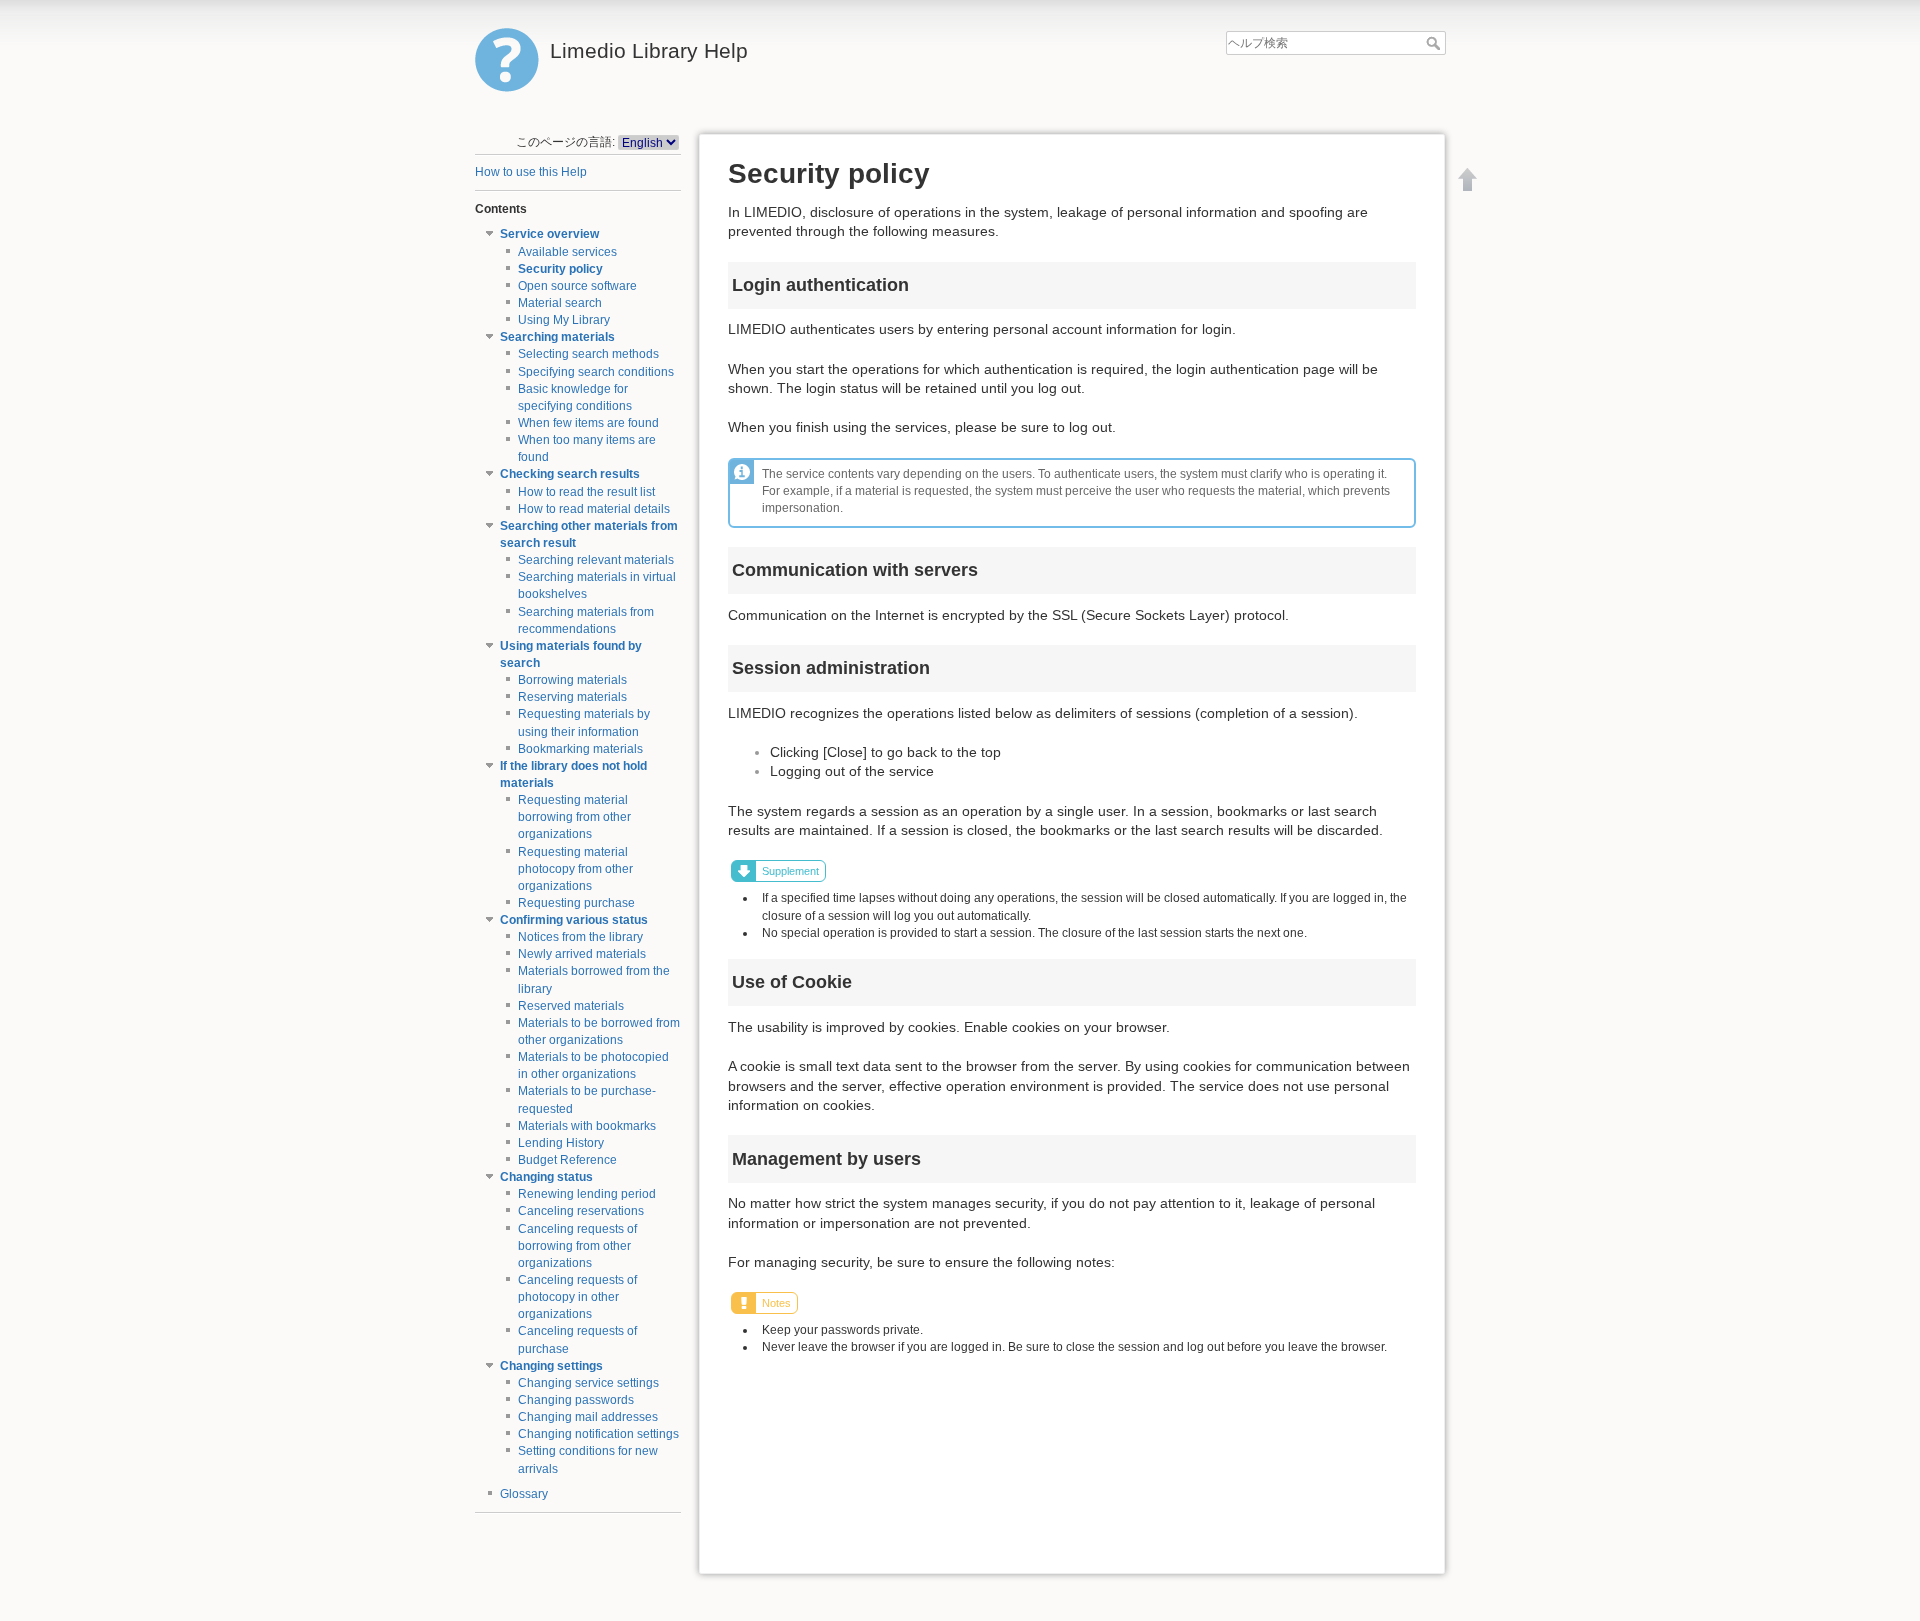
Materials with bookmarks (587, 1126)
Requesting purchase (576, 903)
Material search (560, 303)
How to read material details (594, 509)
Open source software (577, 286)
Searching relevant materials (596, 560)
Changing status (546, 1177)
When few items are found (588, 423)
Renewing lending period (587, 1194)
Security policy (560, 269)
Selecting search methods (588, 354)
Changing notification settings (598, 1434)
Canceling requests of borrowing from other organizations (577, 1246)
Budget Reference (567, 1160)
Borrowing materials (572, 680)
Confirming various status (574, 920)
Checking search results (570, 474)
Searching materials (557, 337)
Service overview (549, 234)
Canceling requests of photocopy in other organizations (577, 1297)
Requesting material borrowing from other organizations (574, 817)
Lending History (561, 1143)
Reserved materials (571, 1006)
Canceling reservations (581, 1211)
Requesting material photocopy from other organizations (575, 869)
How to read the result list (586, 492)
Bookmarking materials (580, 749)
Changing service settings (588, 1383)
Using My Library (564, 320)
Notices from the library (580, 937)
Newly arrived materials (582, 954)
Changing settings (551, 1366)
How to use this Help (531, 172)
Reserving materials (572, 697)
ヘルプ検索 (1435, 43)
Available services (567, 252)
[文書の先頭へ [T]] (1468, 179)
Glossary (524, 1494)
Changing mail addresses (588, 1417)
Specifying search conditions (596, 372)
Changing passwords (576, 1400)
